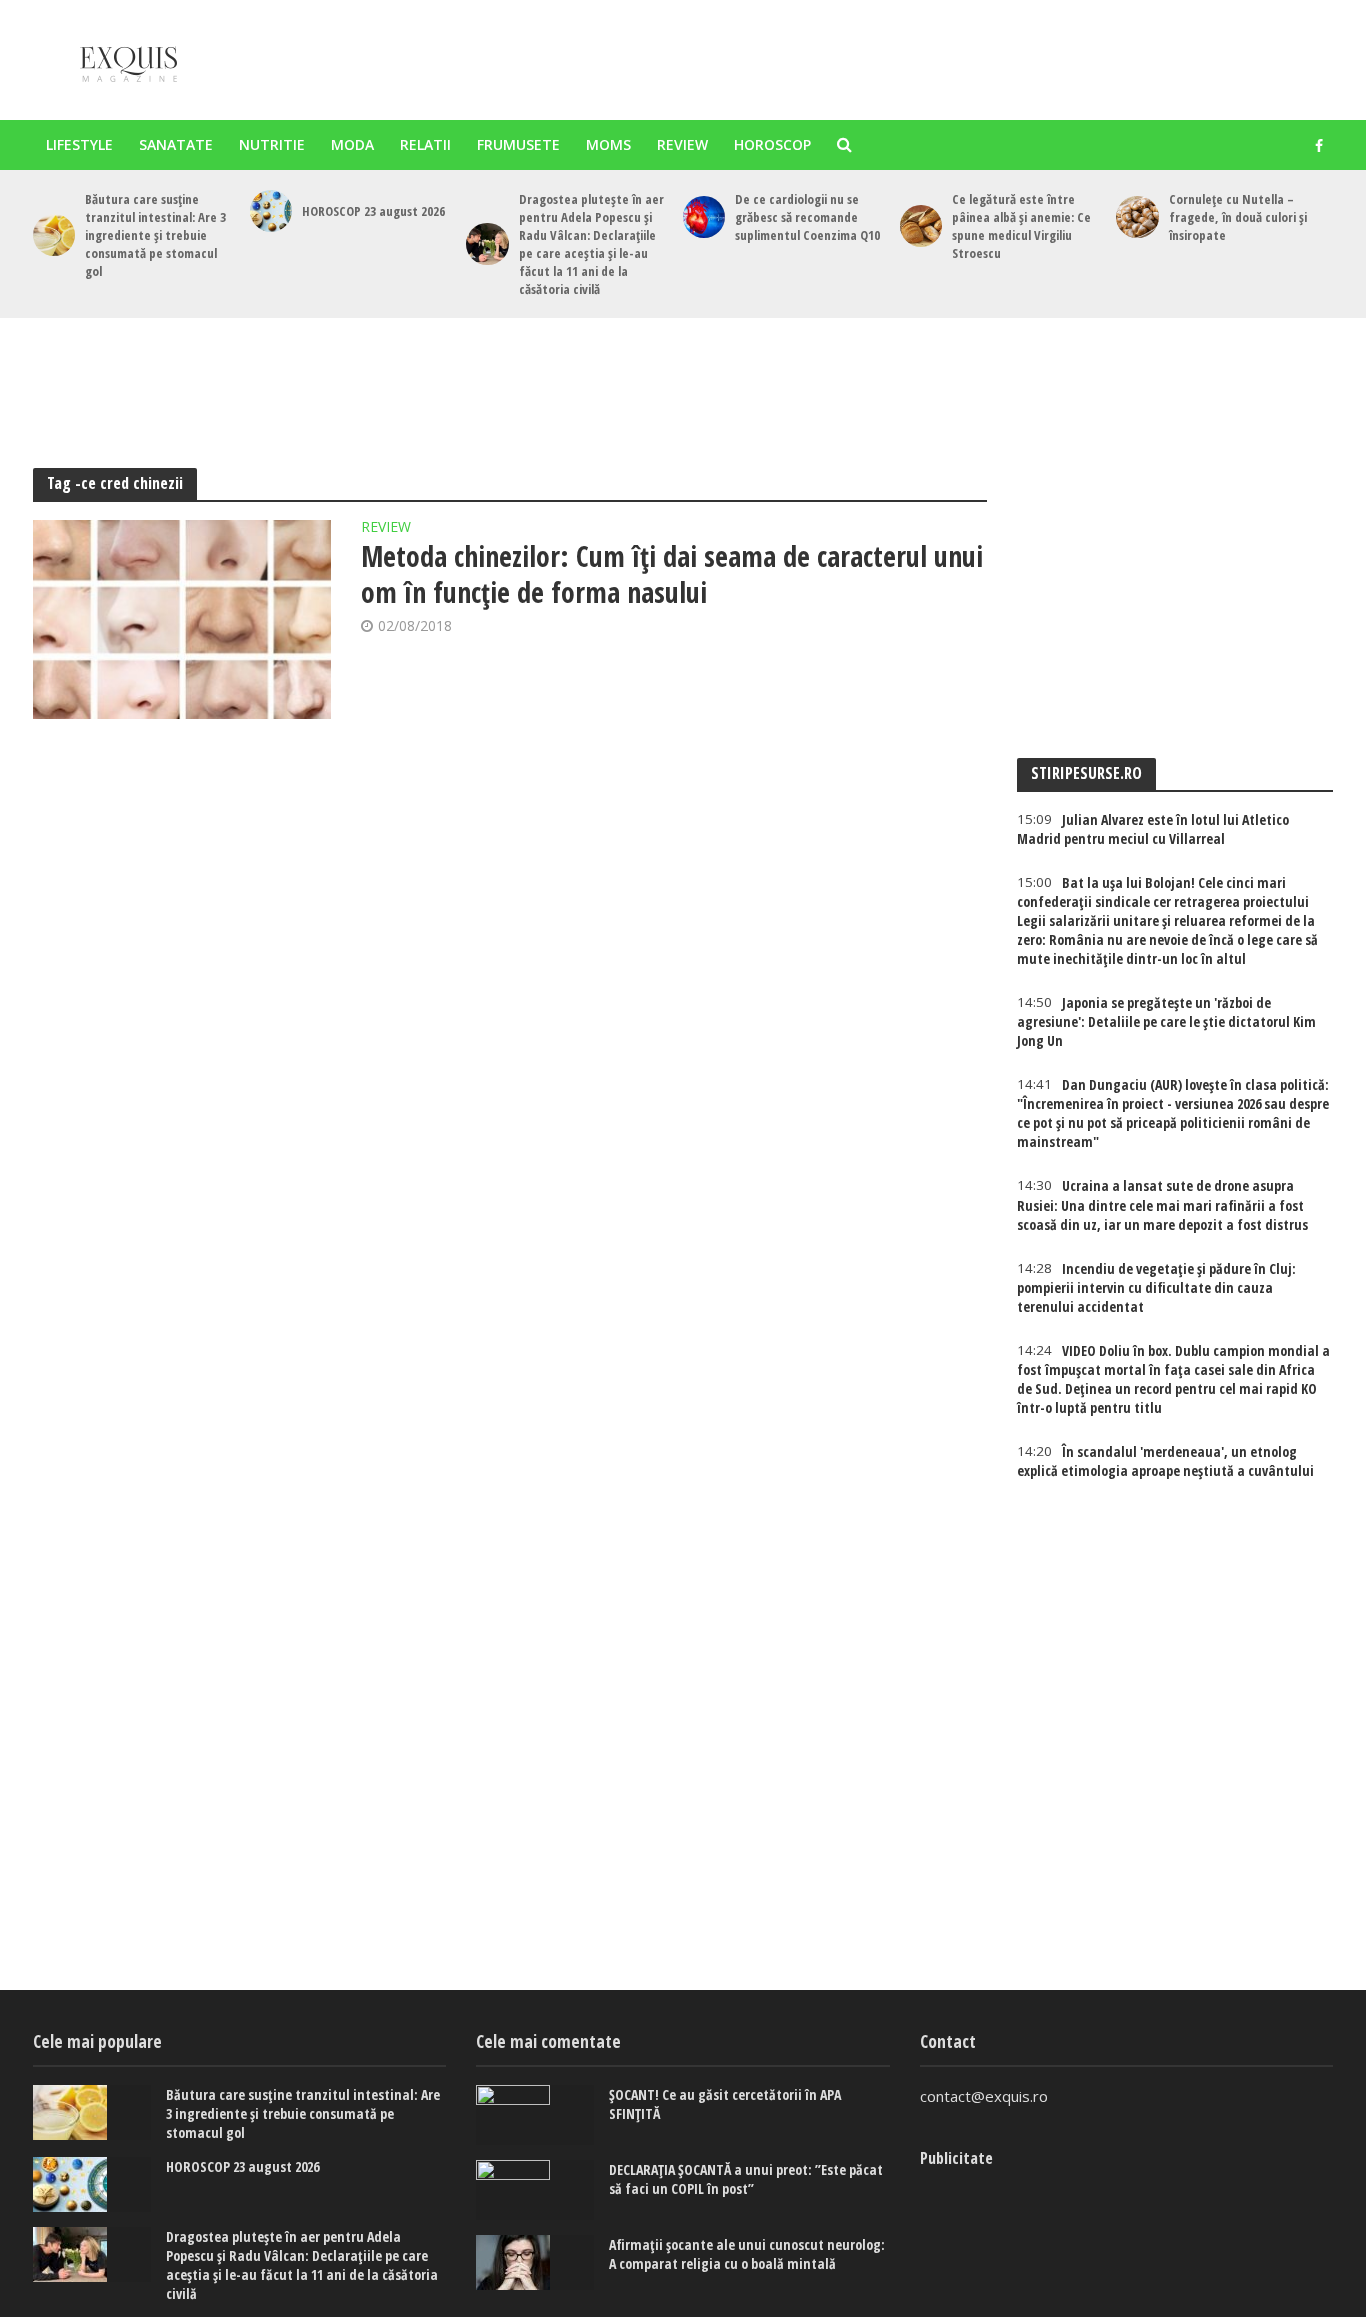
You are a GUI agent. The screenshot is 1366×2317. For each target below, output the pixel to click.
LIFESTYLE (79, 144)
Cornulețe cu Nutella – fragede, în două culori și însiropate (1238, 217)
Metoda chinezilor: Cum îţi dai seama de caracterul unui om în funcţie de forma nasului (672, 574)
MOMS (608, 144)
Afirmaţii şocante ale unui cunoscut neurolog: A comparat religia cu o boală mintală (747, 2254)
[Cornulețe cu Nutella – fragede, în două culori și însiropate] (1137, 217)
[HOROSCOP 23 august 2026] (271, 211)
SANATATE (176, 144)
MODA (352, 144)
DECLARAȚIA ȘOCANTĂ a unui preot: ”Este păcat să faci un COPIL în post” (746, 2179)
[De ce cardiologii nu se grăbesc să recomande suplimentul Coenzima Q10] (704, 217)
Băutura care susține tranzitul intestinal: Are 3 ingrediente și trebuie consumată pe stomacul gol (155, 235)
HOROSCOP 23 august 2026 (373, 211)
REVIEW (682, 144)
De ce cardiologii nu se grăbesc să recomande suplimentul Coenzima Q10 (807, 217)
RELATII (425, 144)
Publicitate (956, 2158)
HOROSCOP (772, 144)
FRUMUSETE (518, 144)
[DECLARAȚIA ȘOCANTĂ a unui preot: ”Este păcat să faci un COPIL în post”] (535, 2190)
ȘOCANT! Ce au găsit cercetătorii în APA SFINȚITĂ (725, 2104)
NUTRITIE (272, 144)
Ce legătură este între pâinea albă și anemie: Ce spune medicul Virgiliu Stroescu (1021, 226)
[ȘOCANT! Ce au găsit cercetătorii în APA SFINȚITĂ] (535, 2115)
